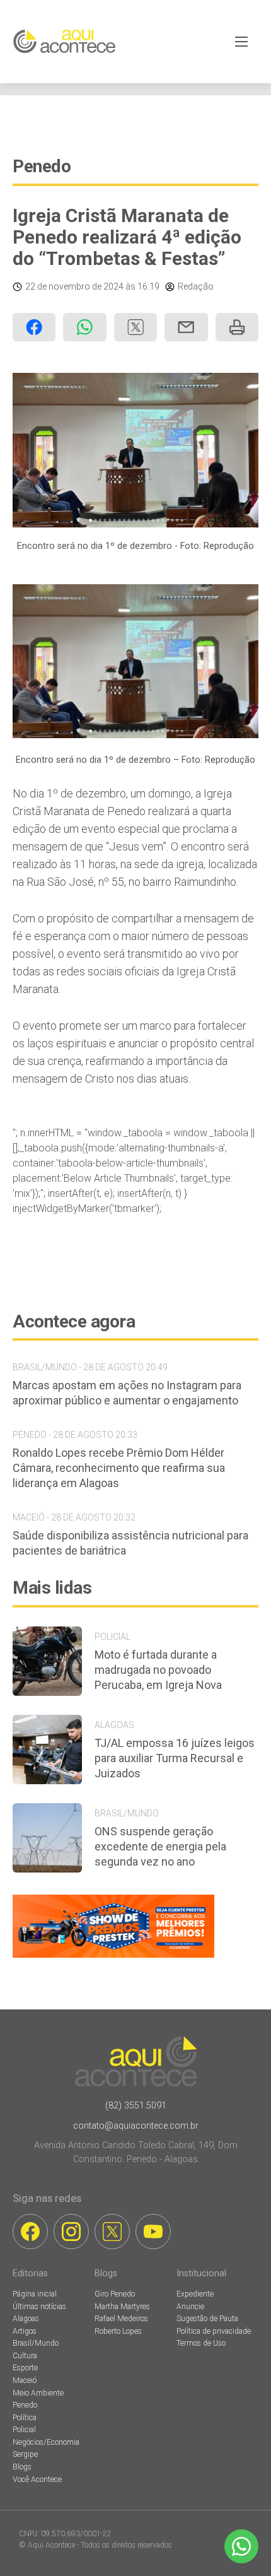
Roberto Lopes (118, 2331)
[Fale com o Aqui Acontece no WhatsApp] (241, 2546)
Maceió (25, 2380)
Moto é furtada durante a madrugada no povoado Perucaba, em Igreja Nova (158, 1670)
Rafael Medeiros (121, 2319)
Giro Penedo (115, 2294)
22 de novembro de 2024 (74, 286)
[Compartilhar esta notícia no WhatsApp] (84, 327)
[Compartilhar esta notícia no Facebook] (34, 327)
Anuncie (190, 2307)
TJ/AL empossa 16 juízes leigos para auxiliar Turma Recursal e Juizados (175, 1758)
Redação (196, 286)
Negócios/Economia (46, 2442)
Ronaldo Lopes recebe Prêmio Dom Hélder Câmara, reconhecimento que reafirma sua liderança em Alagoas (119, 1468)
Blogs (22, 2467)
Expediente (195, 2294)
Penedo (42, 166)
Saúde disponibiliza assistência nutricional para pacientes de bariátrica (130, 1543)
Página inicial (35, 2294)
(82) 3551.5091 (136, 2106)
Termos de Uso (201, 2343)
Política (25, 2418)
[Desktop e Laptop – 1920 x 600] (113, 1957)
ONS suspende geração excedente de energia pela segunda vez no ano (160, 1846)
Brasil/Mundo (36, 2343)
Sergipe (25, 2454)
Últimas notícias (39, 2307)
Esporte (25, 2368)
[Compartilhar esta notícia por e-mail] (186, 327)
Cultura (25, 2356)
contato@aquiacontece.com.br (136, 2126)
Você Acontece (37, 2479)
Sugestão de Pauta (207, 2319)
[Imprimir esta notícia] (237, 327)
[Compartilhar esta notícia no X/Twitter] (135, 327)
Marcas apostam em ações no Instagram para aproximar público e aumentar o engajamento (127, 1393)
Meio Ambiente (38, 2393)
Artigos (25, 2331)
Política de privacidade (214, 2331)
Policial (24, 2430)
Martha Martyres (122, 2307)
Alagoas (26, 2319)
